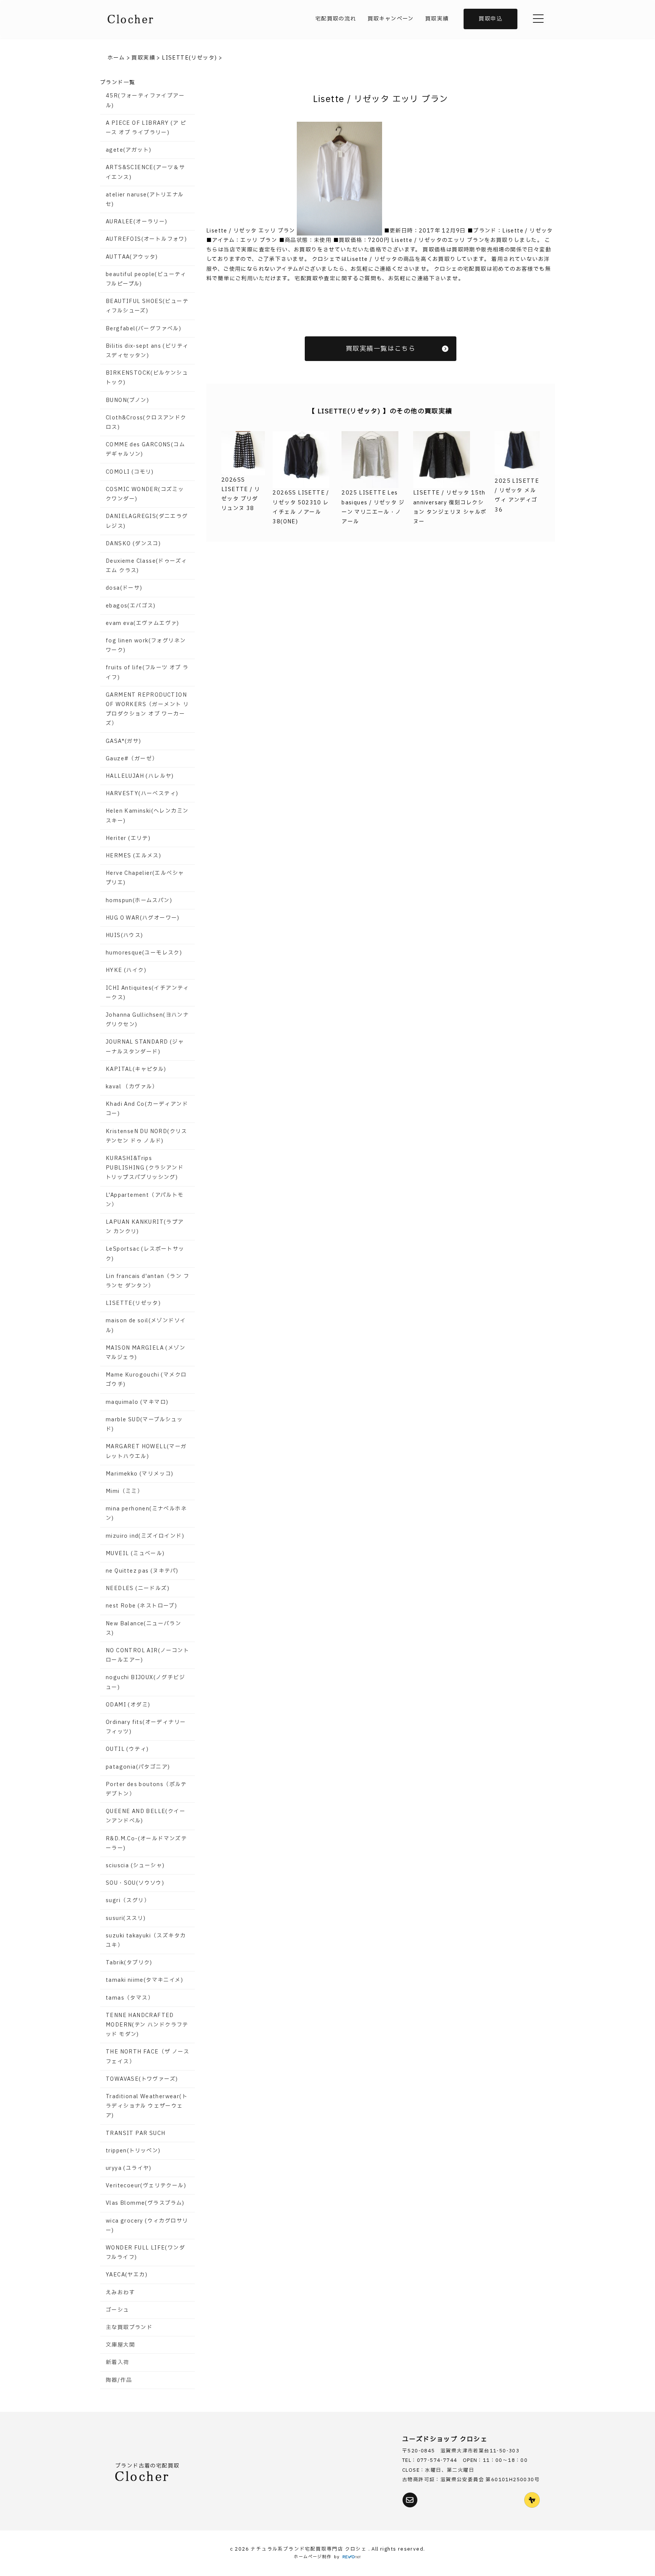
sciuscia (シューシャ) (135, 1866)
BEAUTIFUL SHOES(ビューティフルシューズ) (147, 306)
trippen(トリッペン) (133, 2151)
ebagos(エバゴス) (131, 606)
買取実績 (437, 19)
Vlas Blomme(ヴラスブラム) (145, 2203)
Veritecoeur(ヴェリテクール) (146, 2186)
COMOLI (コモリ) (130, 472)
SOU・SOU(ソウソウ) (135, 1883)
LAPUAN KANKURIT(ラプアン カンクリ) (145, 1227)
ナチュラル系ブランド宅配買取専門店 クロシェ (309, 2549)
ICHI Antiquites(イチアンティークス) (147, 993)
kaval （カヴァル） (132, 1087)
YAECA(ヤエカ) (127, 2275)
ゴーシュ (118, 2310)
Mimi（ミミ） (124, 1491)
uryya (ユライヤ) (129, 2168)
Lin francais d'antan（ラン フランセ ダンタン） (147, 1281)
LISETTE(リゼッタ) (133, 1303)
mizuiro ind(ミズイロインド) (145, 1536)
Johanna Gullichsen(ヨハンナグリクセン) (147, 1020)
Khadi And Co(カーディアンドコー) (147, 1109)
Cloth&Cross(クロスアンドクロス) (146, 422)
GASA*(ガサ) (124, 741)
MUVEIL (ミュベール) (135, 1553)
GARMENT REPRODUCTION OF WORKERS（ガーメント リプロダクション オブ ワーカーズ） (147, 709)
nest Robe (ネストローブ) (141, 1606)
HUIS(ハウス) (125, 935)
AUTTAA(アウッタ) (132, 257)
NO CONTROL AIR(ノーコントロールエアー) (147, 1655)
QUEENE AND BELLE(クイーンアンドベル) (146, 1816)
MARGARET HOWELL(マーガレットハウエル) (146, 1451)
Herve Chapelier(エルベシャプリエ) (145, 878)
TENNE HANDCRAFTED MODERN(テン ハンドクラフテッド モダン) (147, 2025)
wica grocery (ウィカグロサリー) (147, 2226)
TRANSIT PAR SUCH (136, 2133)
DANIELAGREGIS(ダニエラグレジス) (147, 521)
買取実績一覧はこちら (381, 349)
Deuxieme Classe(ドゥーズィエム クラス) (146, 566)
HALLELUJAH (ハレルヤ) (140, 776)
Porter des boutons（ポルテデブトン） (146, 1789)
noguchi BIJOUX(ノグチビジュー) (145, 1682)
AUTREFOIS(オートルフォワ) (146, 239)
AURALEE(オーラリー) (137, 222)
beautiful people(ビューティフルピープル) (146, 279)
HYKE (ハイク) (126, 970)
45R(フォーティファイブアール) (145, 100)
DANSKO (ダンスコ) (133, 544)
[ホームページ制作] (352, 2557)
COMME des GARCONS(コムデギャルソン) (145, 449)
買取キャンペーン (391, 19)
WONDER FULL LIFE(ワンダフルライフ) (145, 2253)
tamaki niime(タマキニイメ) (144, 1980)
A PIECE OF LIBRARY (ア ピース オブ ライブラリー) (146, 128)
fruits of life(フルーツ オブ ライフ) (147, 672)
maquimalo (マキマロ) (137, 1402)
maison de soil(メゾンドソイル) (146, 1325)
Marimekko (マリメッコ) (140, 1474)
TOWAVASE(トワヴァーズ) (142, 2079)
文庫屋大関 (120, 2345)
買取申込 (490, 19)
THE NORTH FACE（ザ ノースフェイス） (147, 2056)
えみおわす (120, 2293)
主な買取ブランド (129, 2327)
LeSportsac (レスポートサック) (145, 1254)
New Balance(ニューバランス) (143, 1628)
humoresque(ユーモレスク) (144, 953)
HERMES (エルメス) (133, 856)
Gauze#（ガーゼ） (132, 759)
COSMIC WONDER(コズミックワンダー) (145, 494)
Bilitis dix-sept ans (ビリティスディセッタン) (147, 351)
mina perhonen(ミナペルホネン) (146, 1513)
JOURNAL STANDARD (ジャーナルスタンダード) (145, 1047)
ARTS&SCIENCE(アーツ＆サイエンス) (145, 172)
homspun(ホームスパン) (139, 900)
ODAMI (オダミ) (128, 1705)
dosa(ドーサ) (124, 588)
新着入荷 (118, 2362)
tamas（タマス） (130, 1998)
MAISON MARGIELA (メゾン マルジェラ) (146, 1353)
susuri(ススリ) (126, 1918)
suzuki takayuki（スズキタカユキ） (146, 1940)
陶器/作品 (119, 2380)
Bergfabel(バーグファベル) (143, 329)
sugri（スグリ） (128, 1900)
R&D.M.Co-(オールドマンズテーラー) (146, 1843)
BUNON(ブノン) (127, 400)
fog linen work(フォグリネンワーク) (146, 645)
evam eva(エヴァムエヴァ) (143, 623)
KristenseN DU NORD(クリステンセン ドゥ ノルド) (147, 1136)
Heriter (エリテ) (128, 838)
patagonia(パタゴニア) (138, 1767)
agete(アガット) (128, 150)
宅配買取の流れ (336, 19)
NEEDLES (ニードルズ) (138, 1588)
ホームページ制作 (313, 2557)
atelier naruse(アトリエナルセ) (145, 199)
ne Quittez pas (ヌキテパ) (142, 1571)
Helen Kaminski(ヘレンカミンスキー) (147, 816)
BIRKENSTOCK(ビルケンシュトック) (147, 378)
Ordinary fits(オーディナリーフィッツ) (146, 1727)
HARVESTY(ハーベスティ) (142, 794)
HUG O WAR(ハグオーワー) (143, 918)
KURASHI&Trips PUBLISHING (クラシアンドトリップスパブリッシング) (145, 1168)
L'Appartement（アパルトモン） (145, 1200)
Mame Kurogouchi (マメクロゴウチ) (146, 1380)
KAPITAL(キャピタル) (136, 1069)
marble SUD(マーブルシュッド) (144, 1424)
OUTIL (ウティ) (127, 1749)
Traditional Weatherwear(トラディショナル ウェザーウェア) (147, 2106)
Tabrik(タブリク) (129, 1963)
